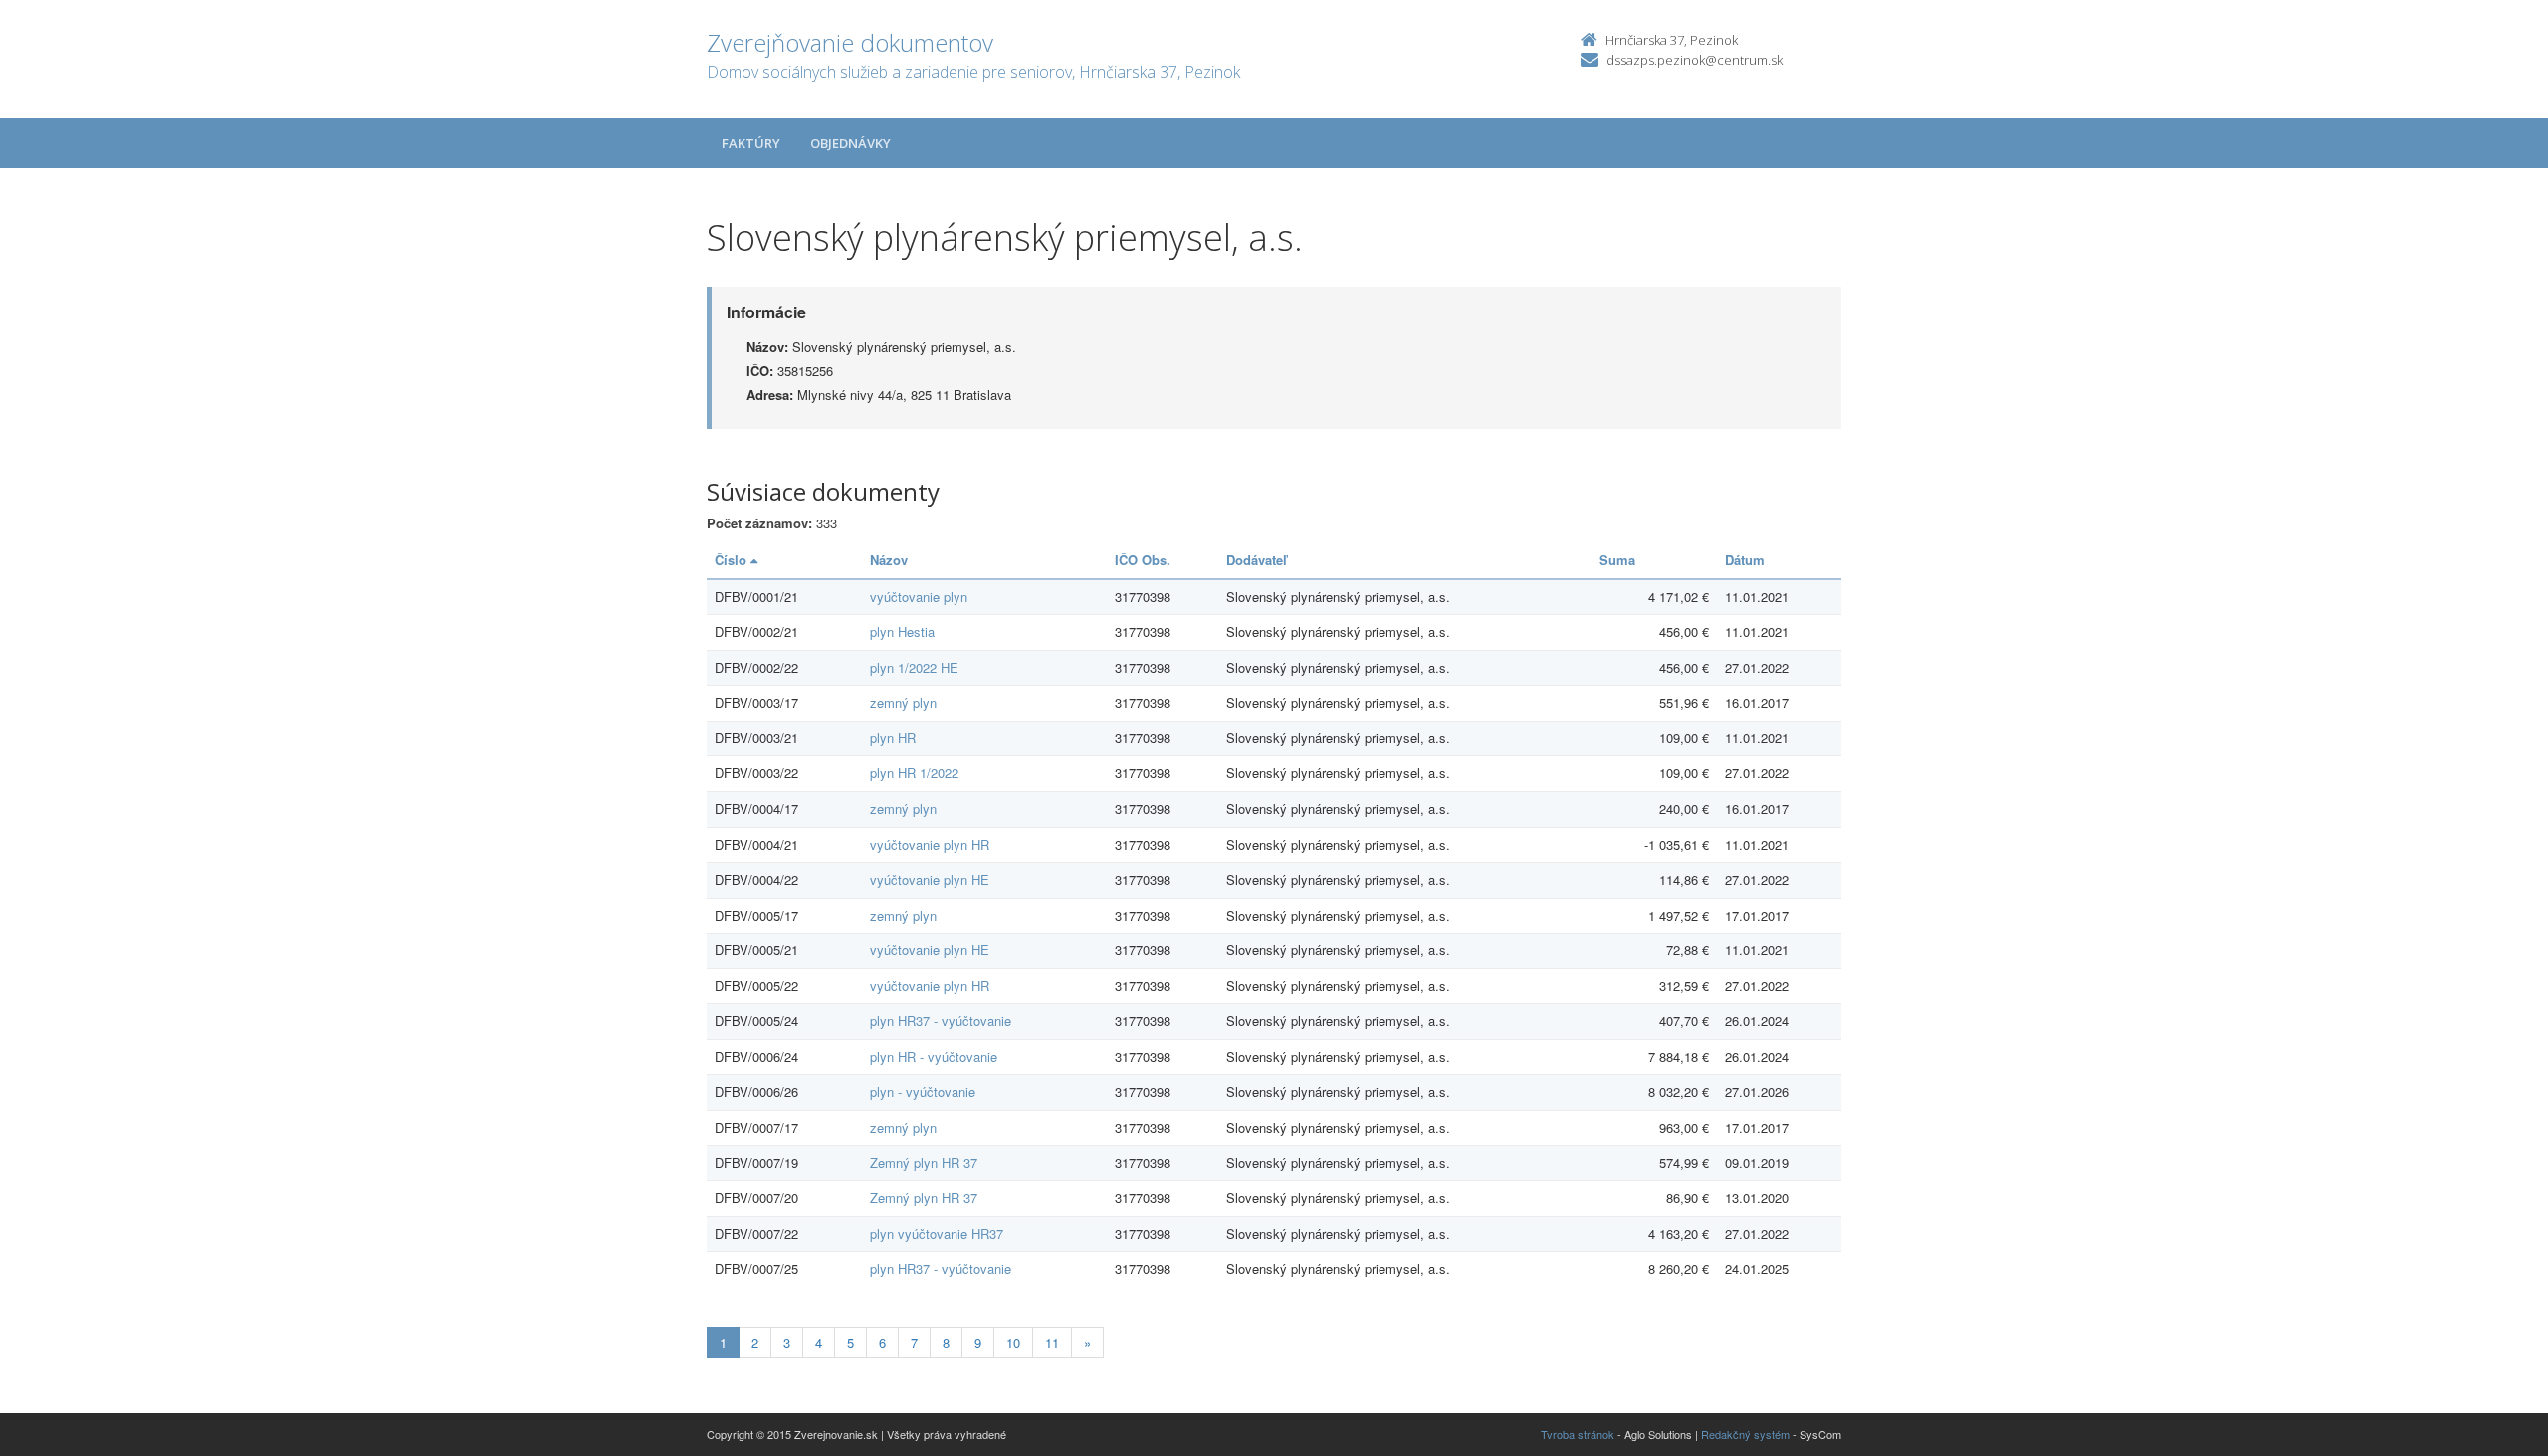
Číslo (733, 560)
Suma (1617, 560)
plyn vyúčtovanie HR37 (937, 1234)
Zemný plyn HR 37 (924, 1163)
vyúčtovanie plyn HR (930, 844)
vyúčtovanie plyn (919, 597)
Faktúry (751, 143)
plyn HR (893, 738)
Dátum (1745, 560)
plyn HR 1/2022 (914, 773)
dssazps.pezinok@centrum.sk (1695, 60)
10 (1013, 1342)
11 (1052, 1342)
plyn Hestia (902, 631)
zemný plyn (903, 702)
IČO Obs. (1143, 560)
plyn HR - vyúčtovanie (934, 1056)
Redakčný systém (1745, 1434)
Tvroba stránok (1578, 1434)
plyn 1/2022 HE (914, 667)
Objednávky (850, 143)
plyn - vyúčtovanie (923, 1091)
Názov (889, 560)
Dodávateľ (1257, 560)
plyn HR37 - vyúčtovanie (941, 1021)
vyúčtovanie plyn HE (930, 879)
